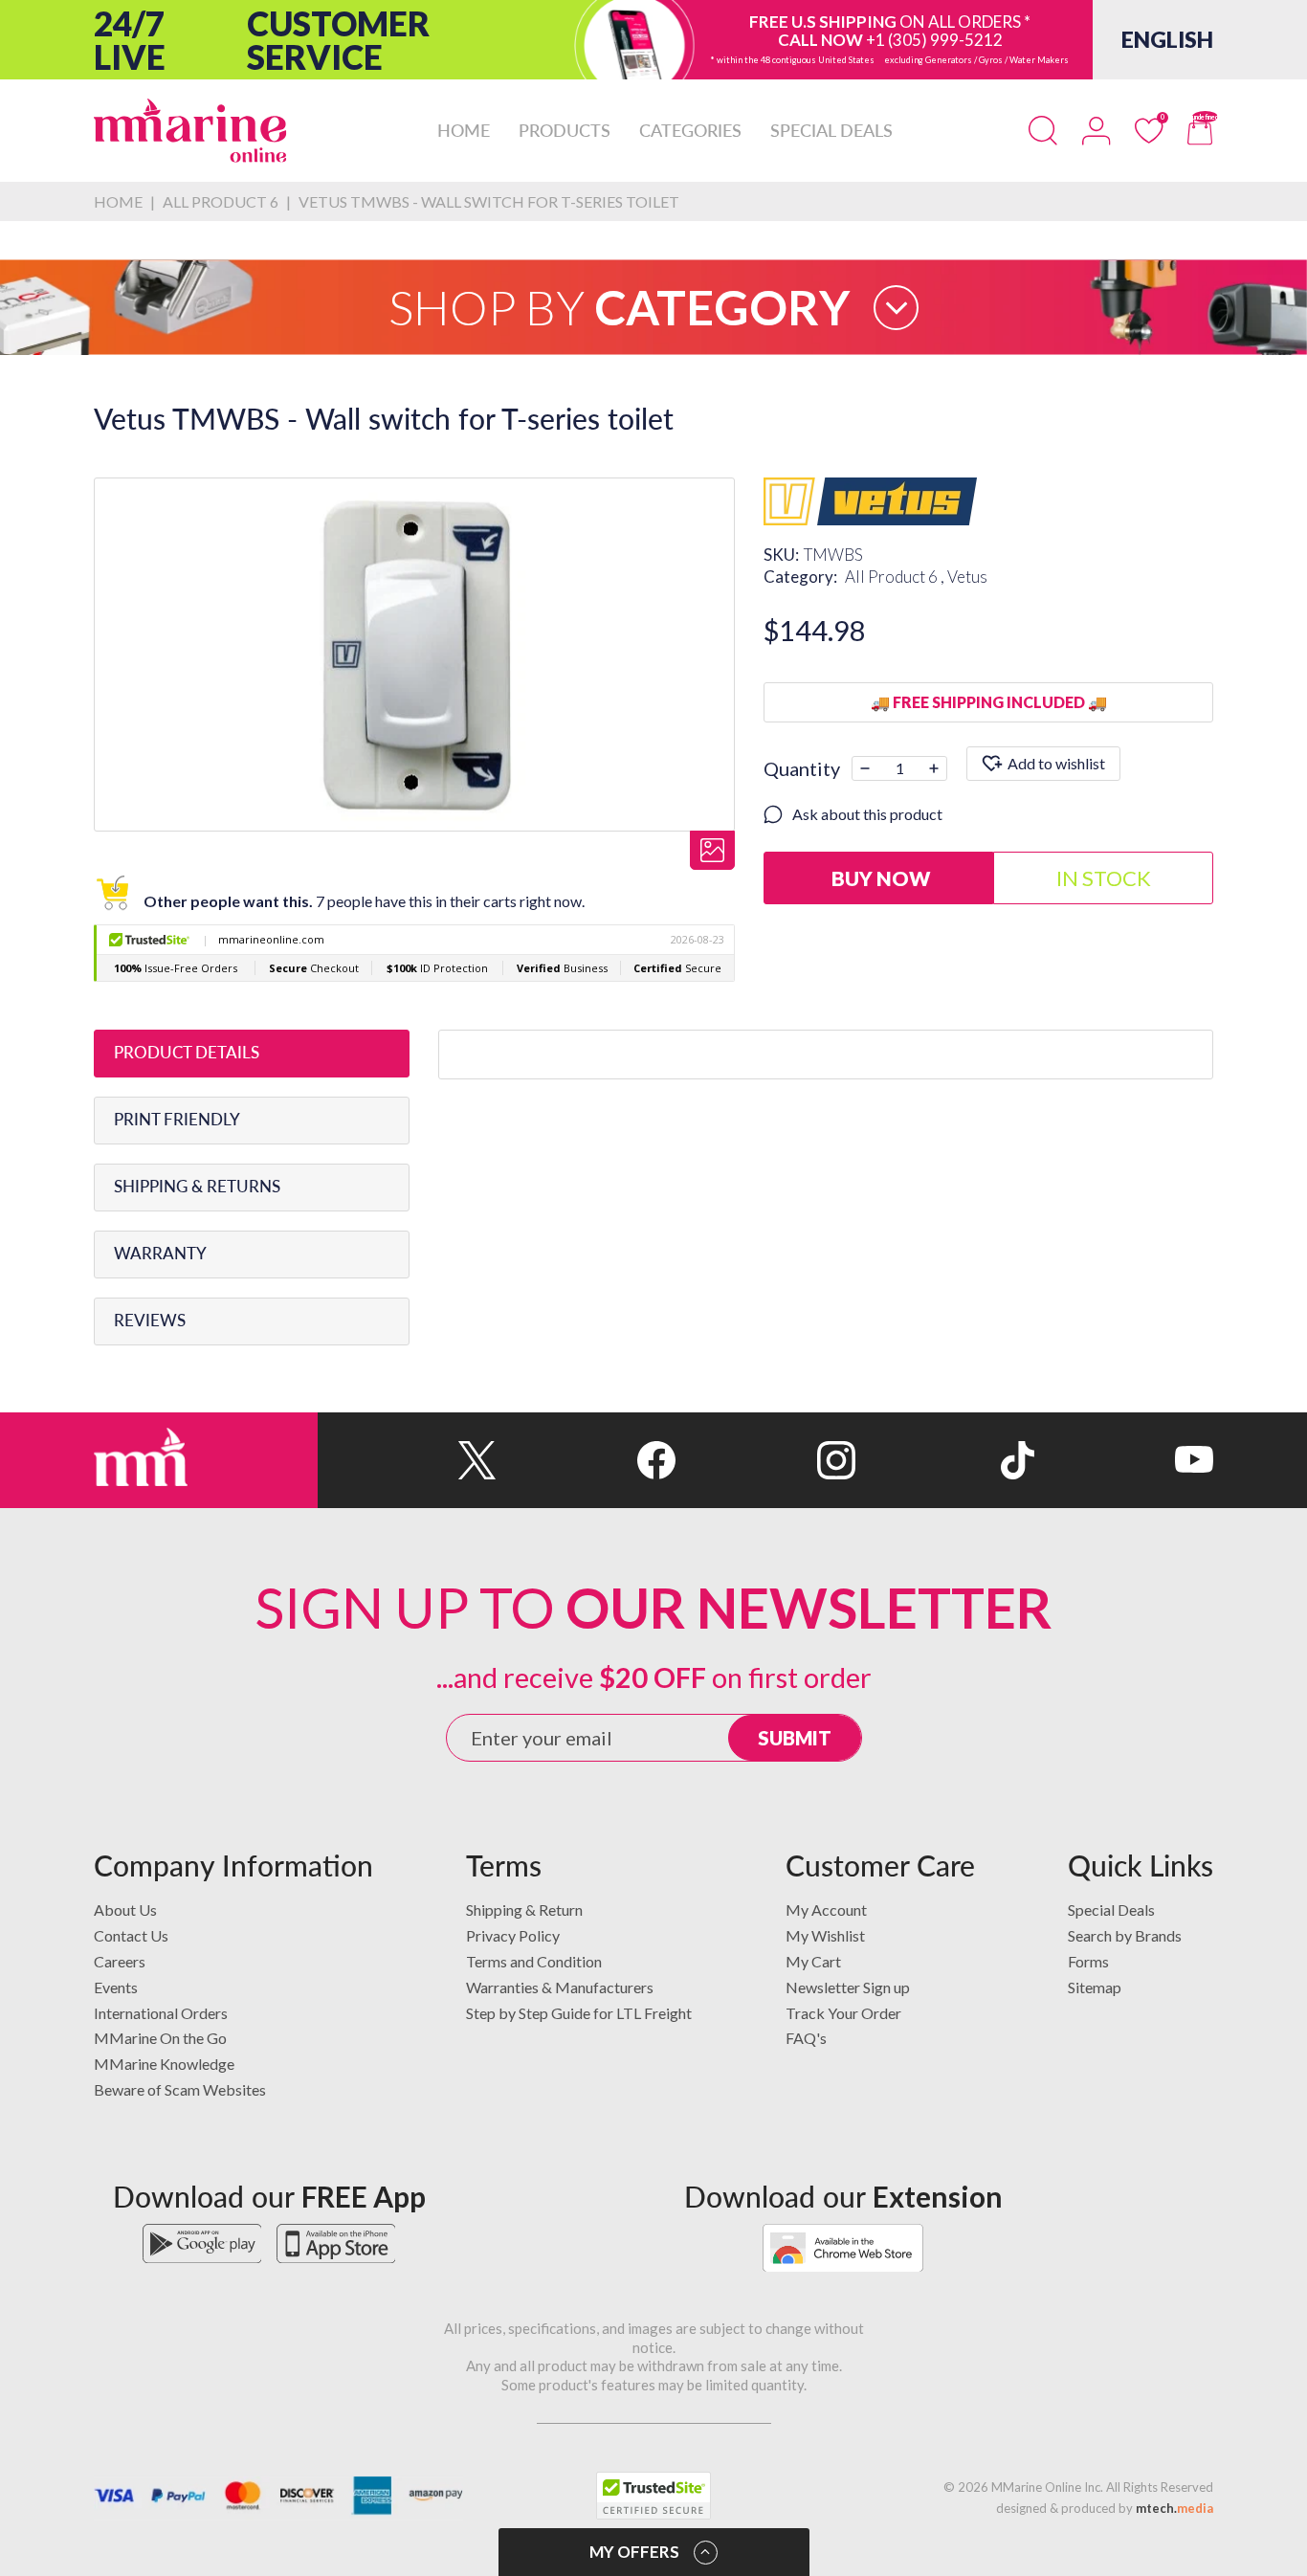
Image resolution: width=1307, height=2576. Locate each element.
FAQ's (806, 2038)
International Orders (161, 2013)
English (1167, 39)
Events (116, 1987)
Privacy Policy (513, 1935)
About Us (125, 1910)
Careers (120, 1961)
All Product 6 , (896, 577)
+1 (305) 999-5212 (934, 40)
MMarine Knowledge (164, 2064)
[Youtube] (1124, 1460)
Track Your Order (843, 2013)
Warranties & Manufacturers (560, 1987)
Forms (1088, 1961)
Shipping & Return (524, 1910)
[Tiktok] (945, 1460)
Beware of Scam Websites (180, 2089)
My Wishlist (825, 1935)
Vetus (967, 577)
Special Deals (1111, 1910)
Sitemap (1095, 1987)
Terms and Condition (534, 1961)
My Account (826, 1910)
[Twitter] (407, 1460)
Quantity (802, 768)
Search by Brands (1125, 1935)
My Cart (813, 1961)
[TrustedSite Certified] (653, 2496)
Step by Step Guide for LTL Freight (579, 2013)
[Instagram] (765, 1460)
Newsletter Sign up (848, 1987)
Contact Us (131, 1935)
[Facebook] (586, 1460)
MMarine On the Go (160, 2038)
